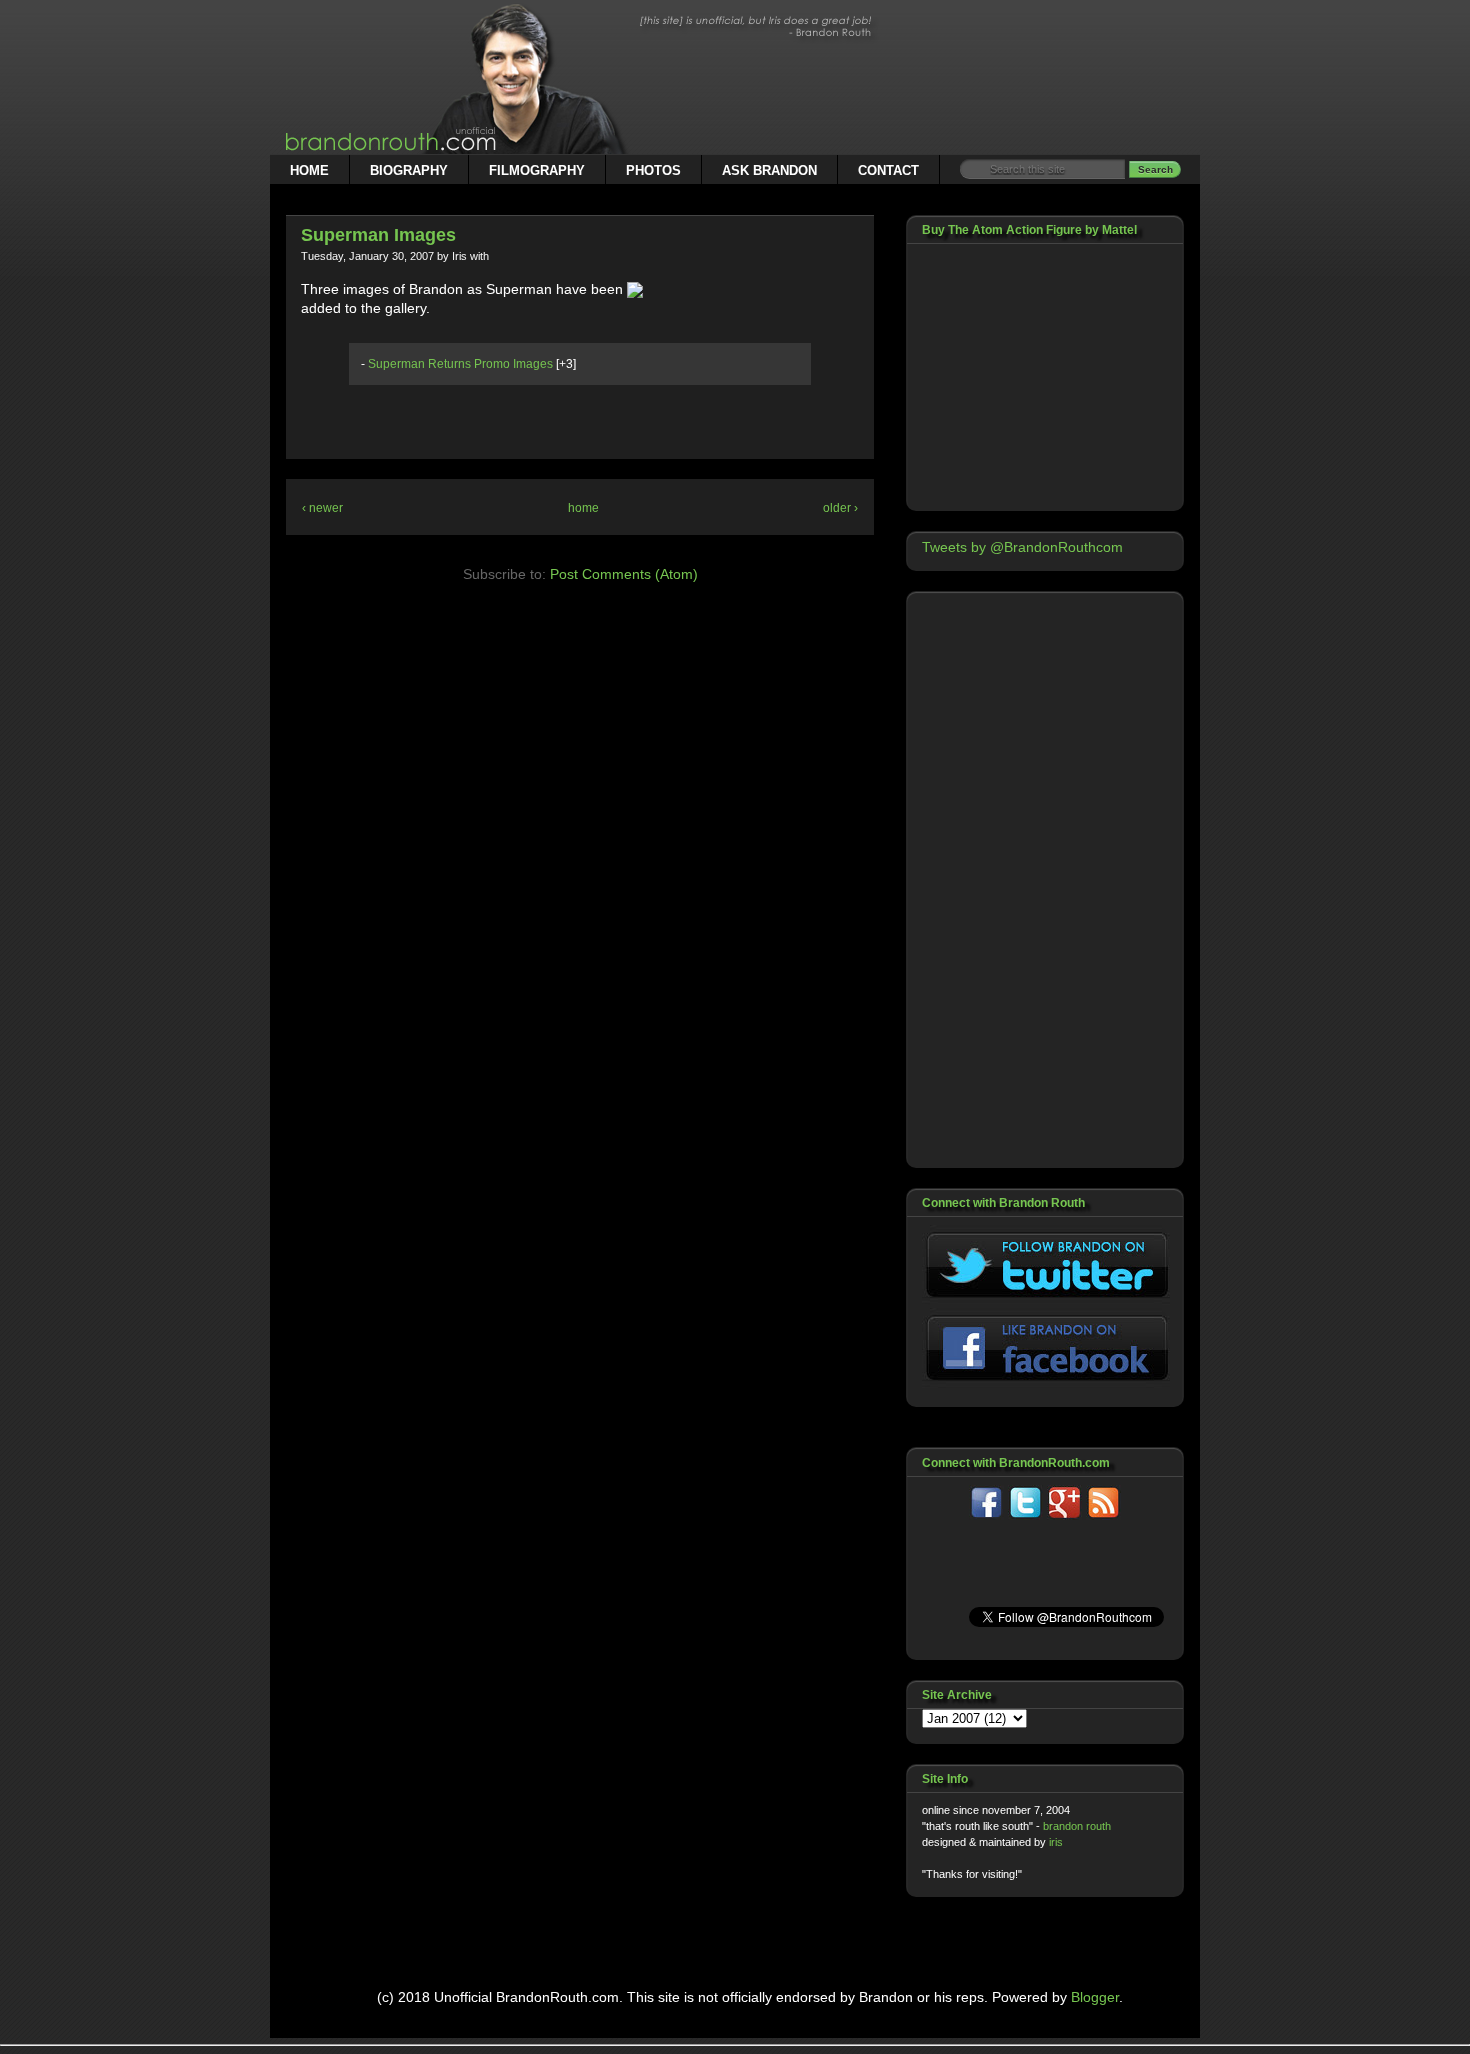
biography (409, 170)
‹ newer (322, 508)
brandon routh (1077, 1826)
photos (653, 170)
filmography (537, 170)
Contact (888, 170)
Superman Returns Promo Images (460, 364)
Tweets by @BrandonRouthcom (1022, 547)
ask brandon (769, 170)
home (309, 170)
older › (840, 508)
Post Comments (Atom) (624, 574)
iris (1056, 1842)
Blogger (1095, 1997)
